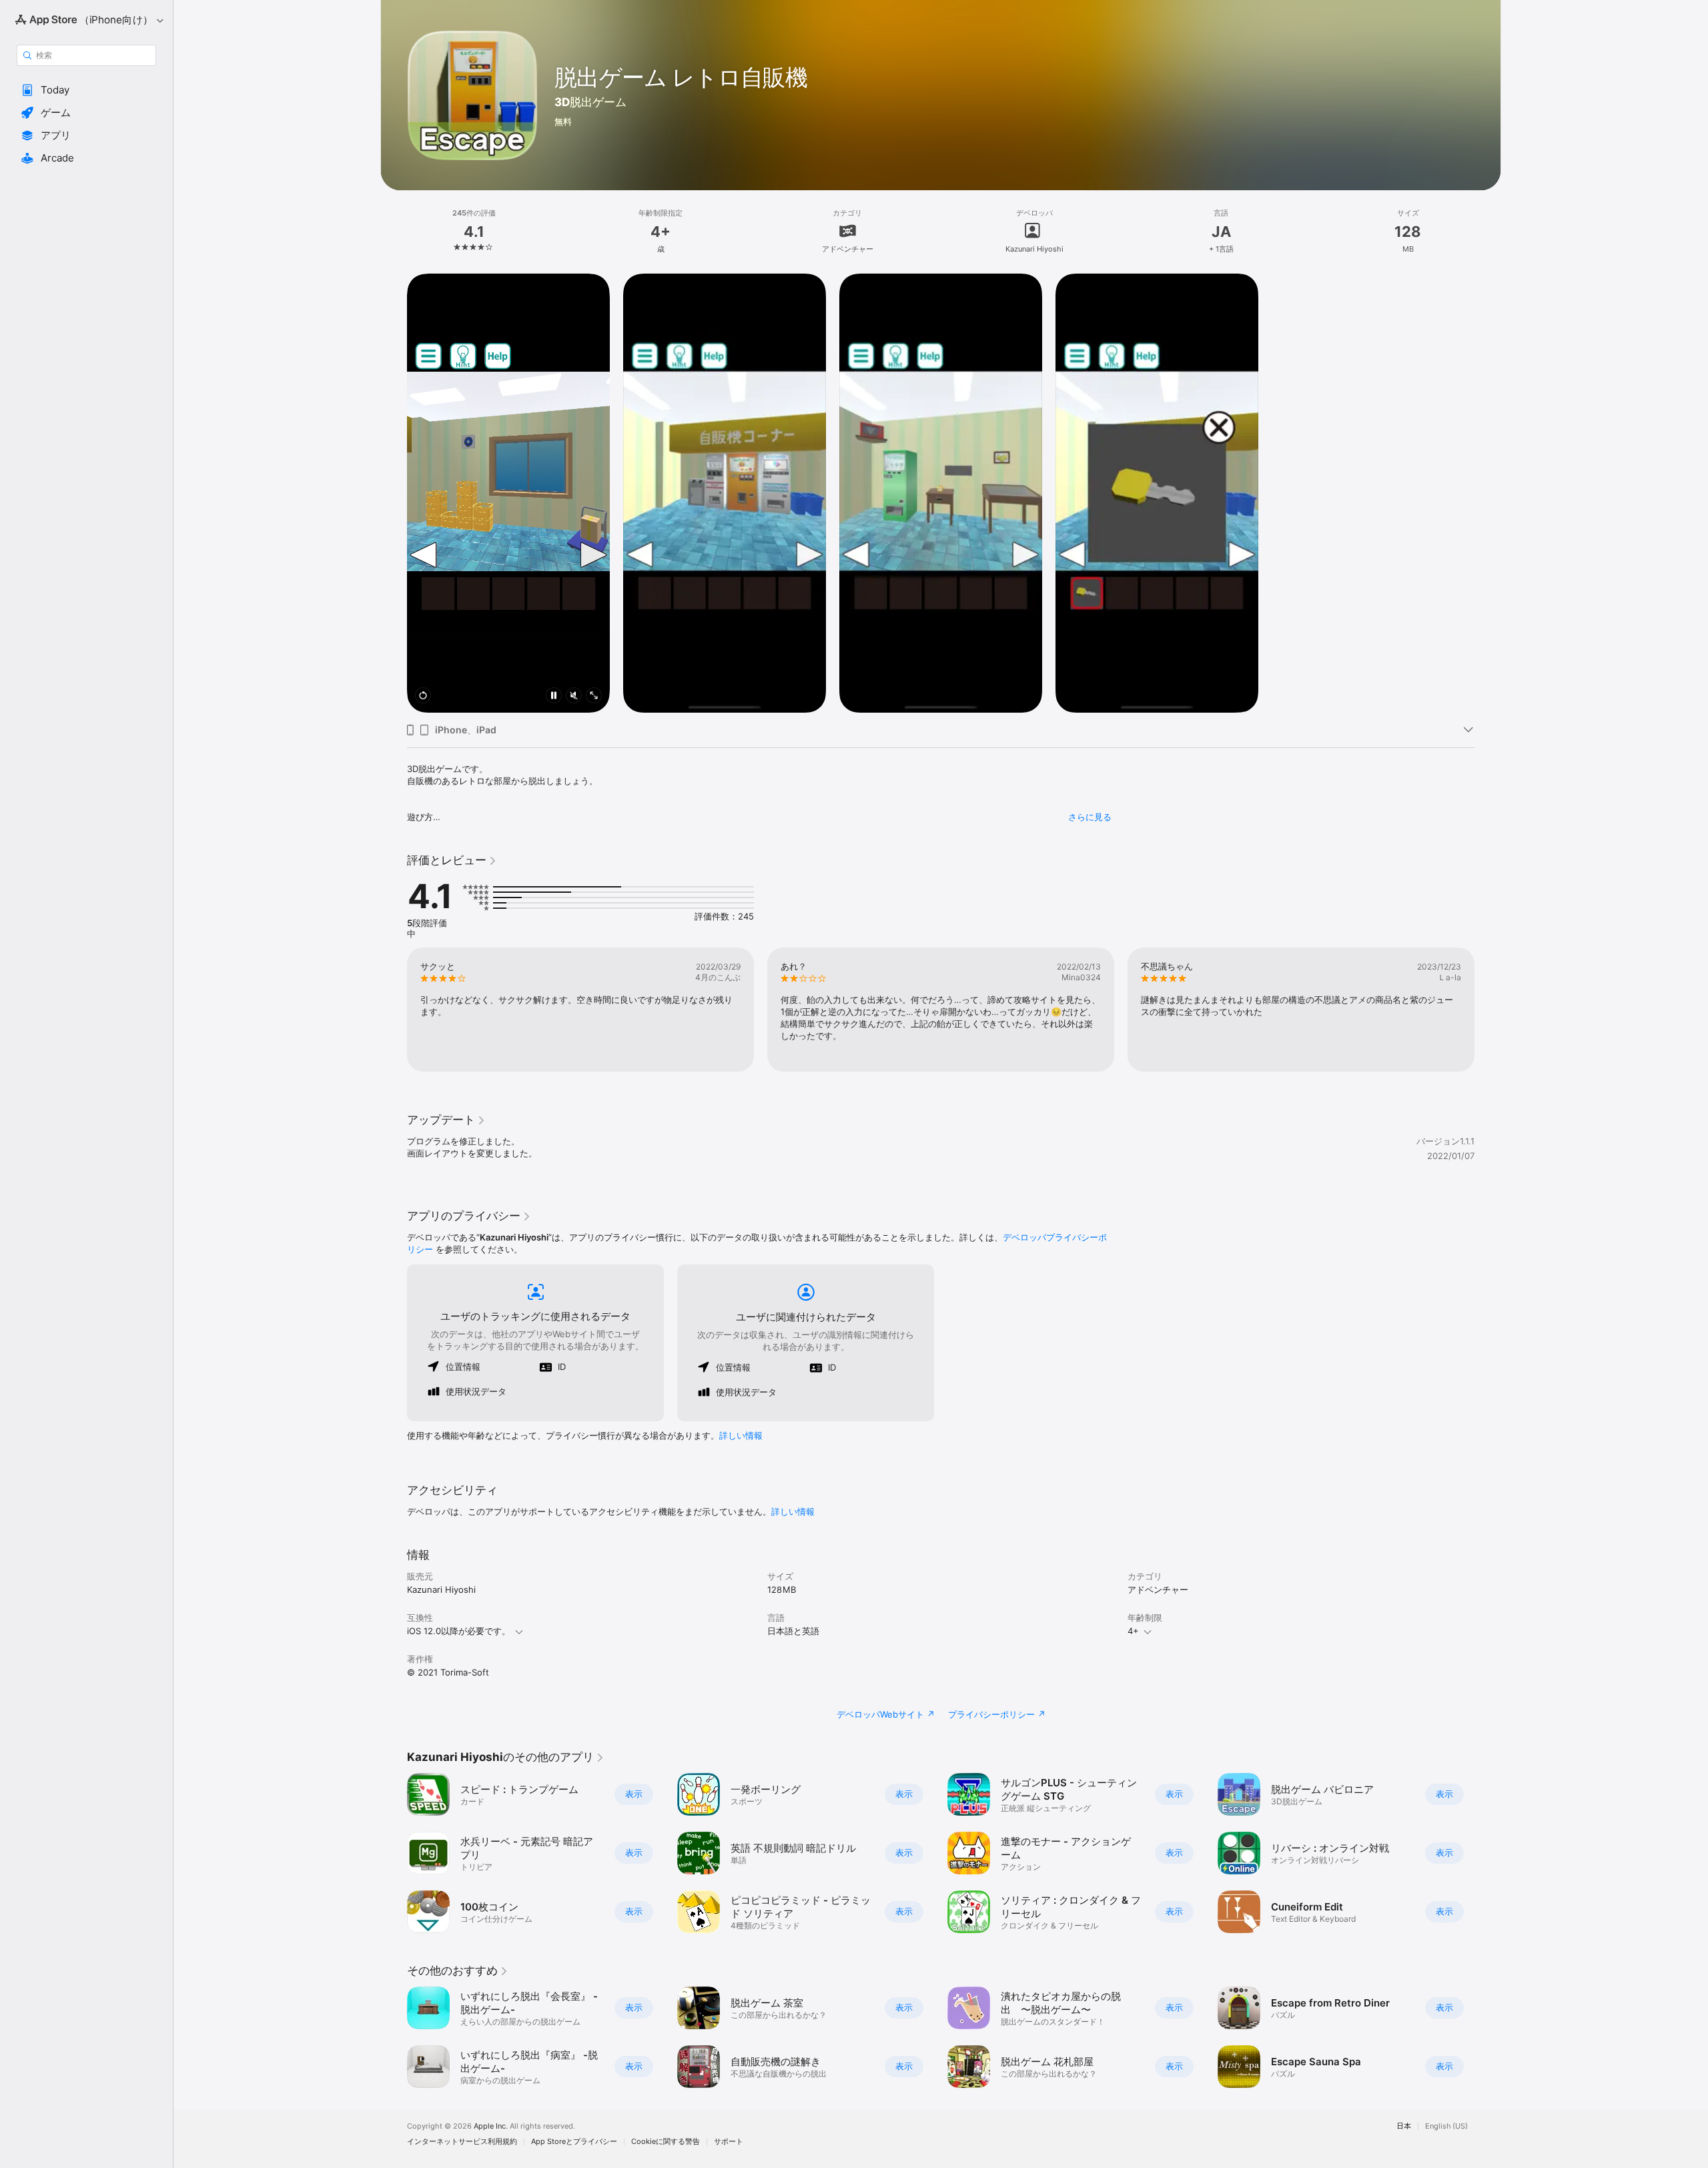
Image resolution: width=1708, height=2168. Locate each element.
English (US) (1446, 2126)
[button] (86, 90)
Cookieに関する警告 (666, 2142)
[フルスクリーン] (594, 696)
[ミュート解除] (574, 696)
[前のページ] (394, 1010)
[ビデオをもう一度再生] (423, 696)
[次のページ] (1488, 1010)
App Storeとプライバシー (574, 2142)
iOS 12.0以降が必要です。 (459, 1631)
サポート (729, 2142)
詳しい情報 (741, 1435)
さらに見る (1090, 817)
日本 (1404, 2126)
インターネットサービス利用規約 (462, 2142)
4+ (1133, 1631)
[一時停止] (554, 696)
